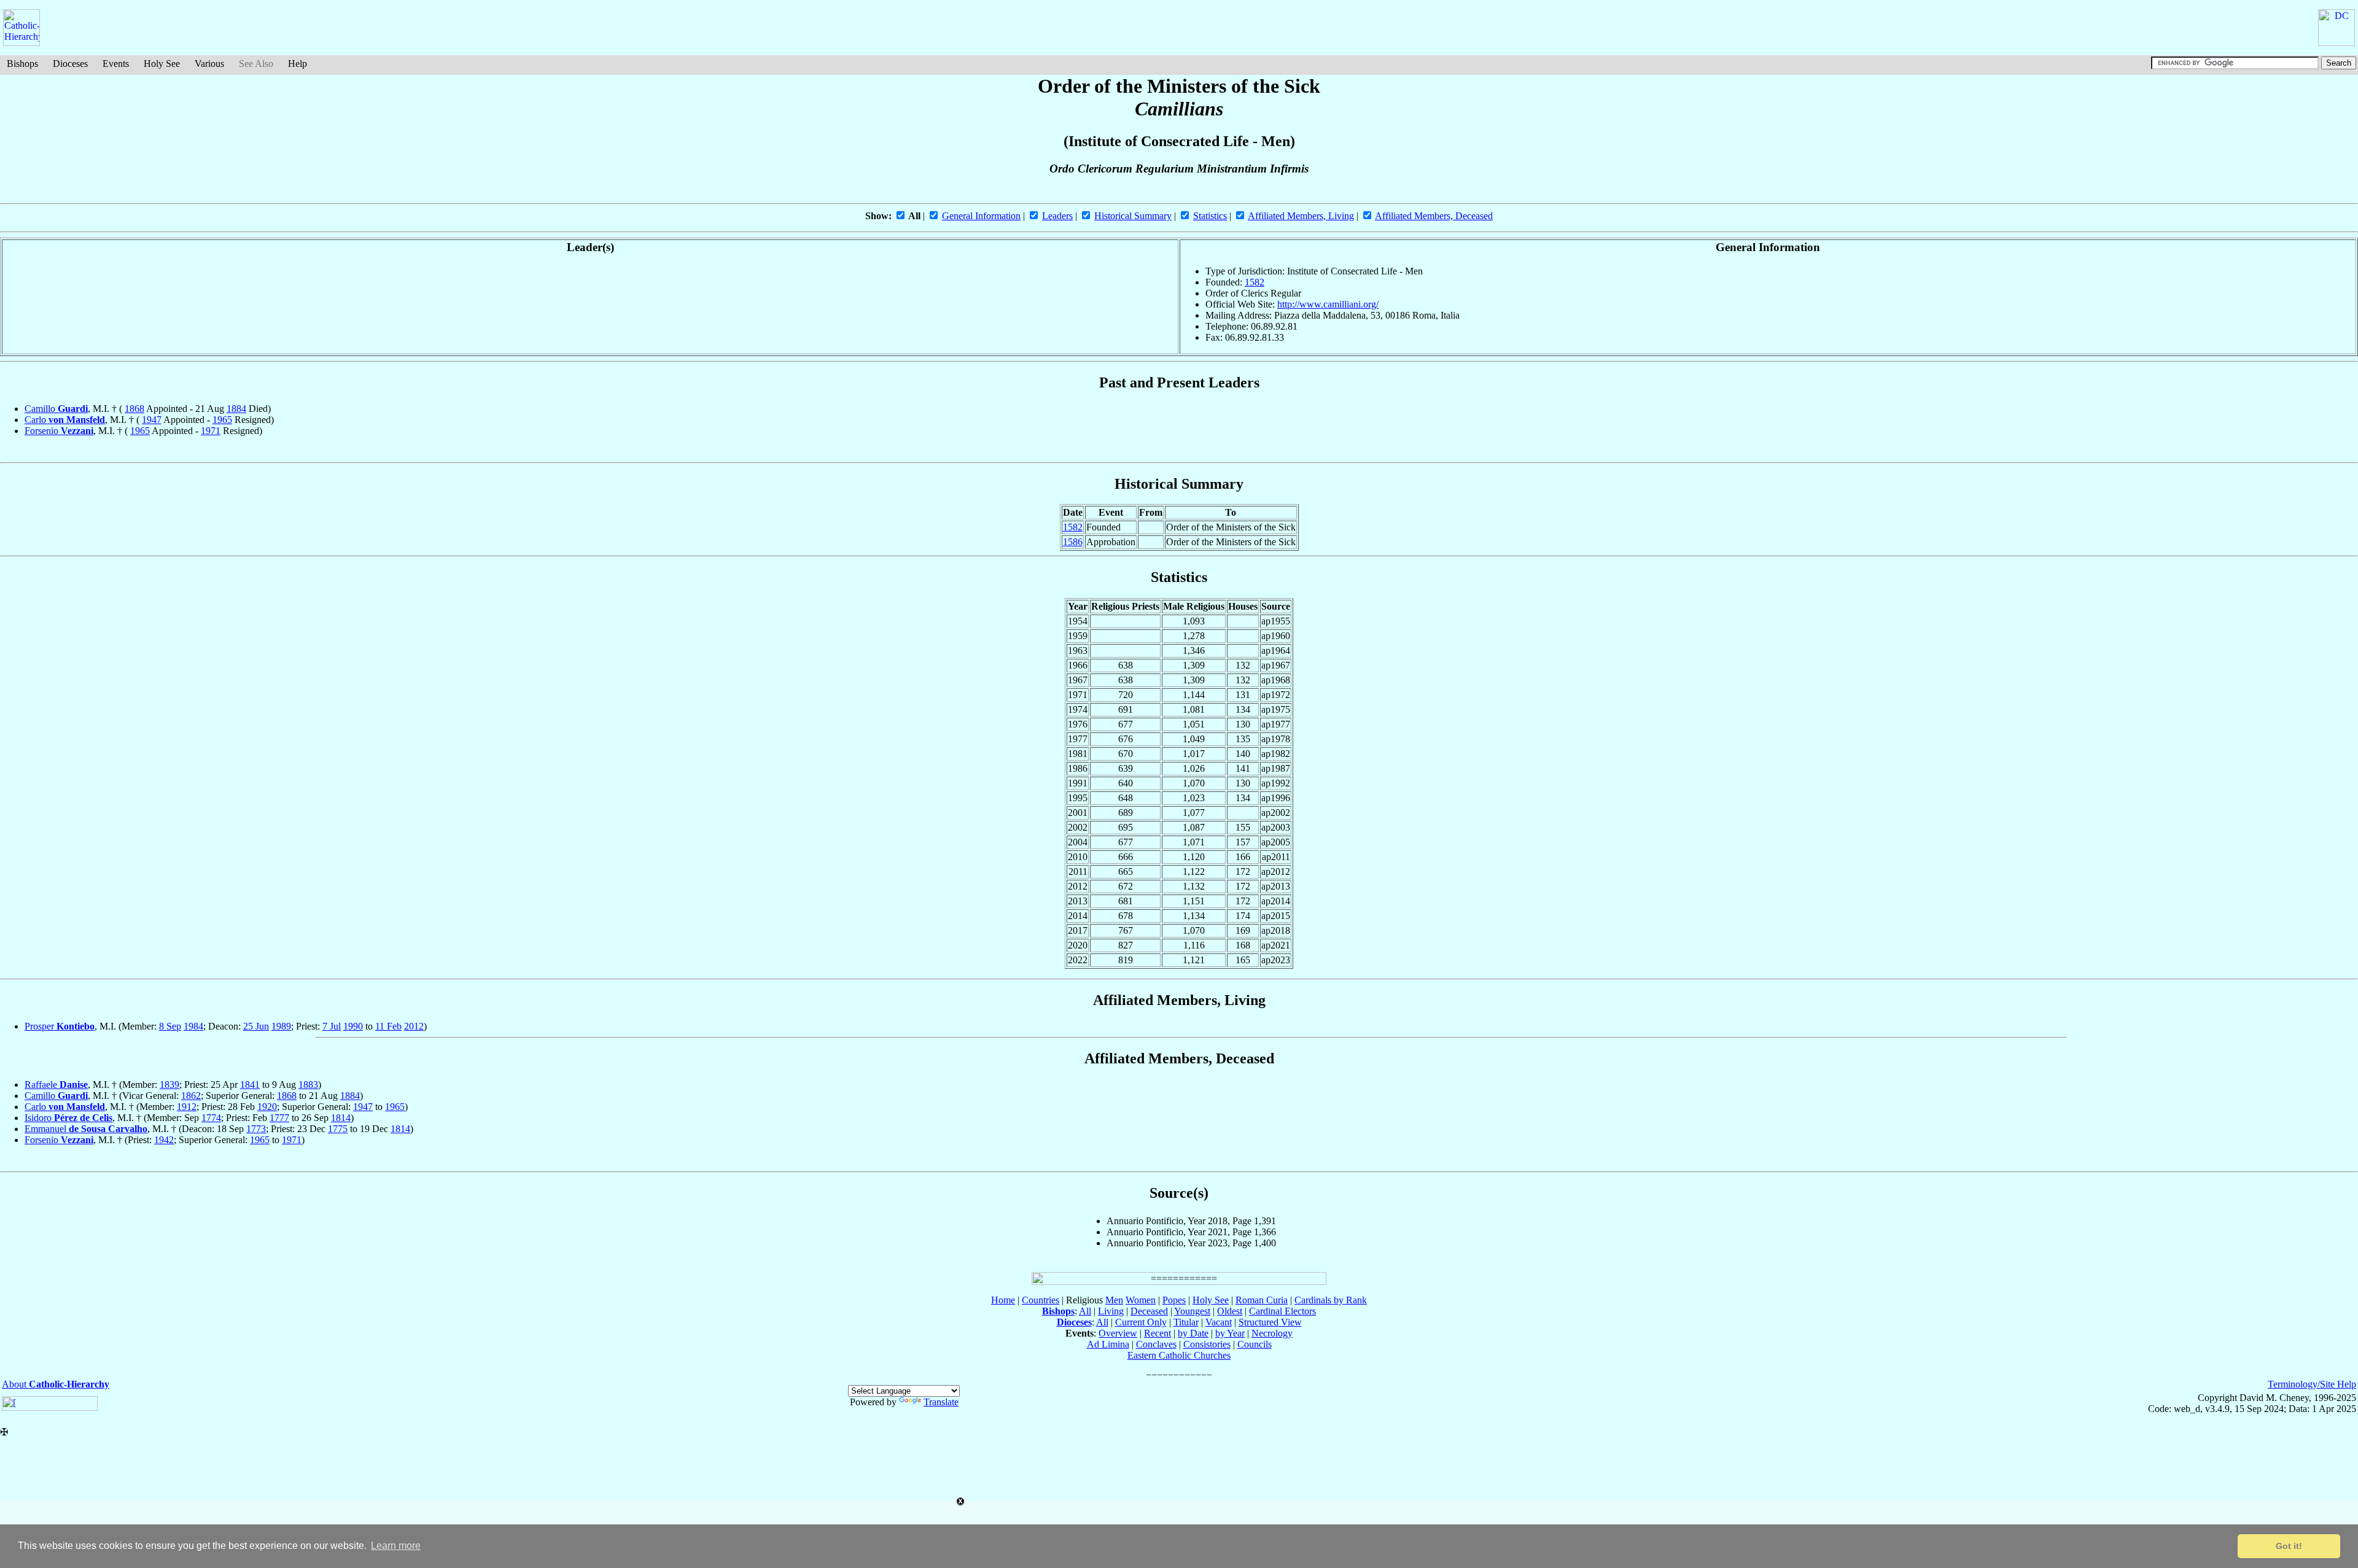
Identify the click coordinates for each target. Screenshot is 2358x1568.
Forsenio (59, 431)
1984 (193, 1026)
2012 (414, 1026)
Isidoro (68, 1118)
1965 (222, 420)
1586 (1073, 542)
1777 (279, 1118)
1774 (211, 1118)
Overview (1118, 1333)
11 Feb (388, 1026)
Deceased (1149, 1311)
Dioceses (70, 64)
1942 (164, 1140)
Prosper (60, 1026)
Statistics (1210, 216)
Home (1003, 1300)
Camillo (56, 409)
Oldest (1230, 1311)
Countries (1041, 1300)
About (56, 1384)
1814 (341, 1118)
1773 (256, 1129)
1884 (236, 409)
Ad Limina (1108, 1344)
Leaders (1057, 216)
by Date (1193, 1333)
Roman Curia (1262, 1300)
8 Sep (170, 1026)
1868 (134, 409)
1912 (187, 1107)
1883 (308, 1085)
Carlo (65, 420)
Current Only (1141, 1322)
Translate (941, 1402)
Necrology (1272, 1333)
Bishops (22, 64)
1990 (353, 1026)
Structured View (1270, 1322)
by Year (1230, 1333)
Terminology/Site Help (2312, 1384)
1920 (267, 1107)
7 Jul (332, 1026)
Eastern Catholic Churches (1179, 1355)
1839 (169, 1085)
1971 (211, 431)
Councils (1255, 1344)
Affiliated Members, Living (1301, 216)
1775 (338, 1129)
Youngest (1192, 1311)
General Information (981, 216)
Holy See (162, 64)
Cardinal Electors (1282, 1311)
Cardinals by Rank (1331, 1300)
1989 (281, 1026)
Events (116, 64)
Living (1111, 1311)
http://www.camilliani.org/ (1328, 304)
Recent (1158, 1333)
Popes (1174, 1300)
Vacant (1219, 1322)
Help (298, 64)
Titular (1186, 1322)
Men (1114, 1300)
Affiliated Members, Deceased (1434, 216)
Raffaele (56, 1085)
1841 (250, 1085)
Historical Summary (1133, 216)
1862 (191, 1096)
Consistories (1207, 1344)
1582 (1255, 282)
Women (1141, 1300)
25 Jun (256, 1026)
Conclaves (1156, 1344)
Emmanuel (86, 1129)
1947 (152, 420)
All (1085, 1311)
